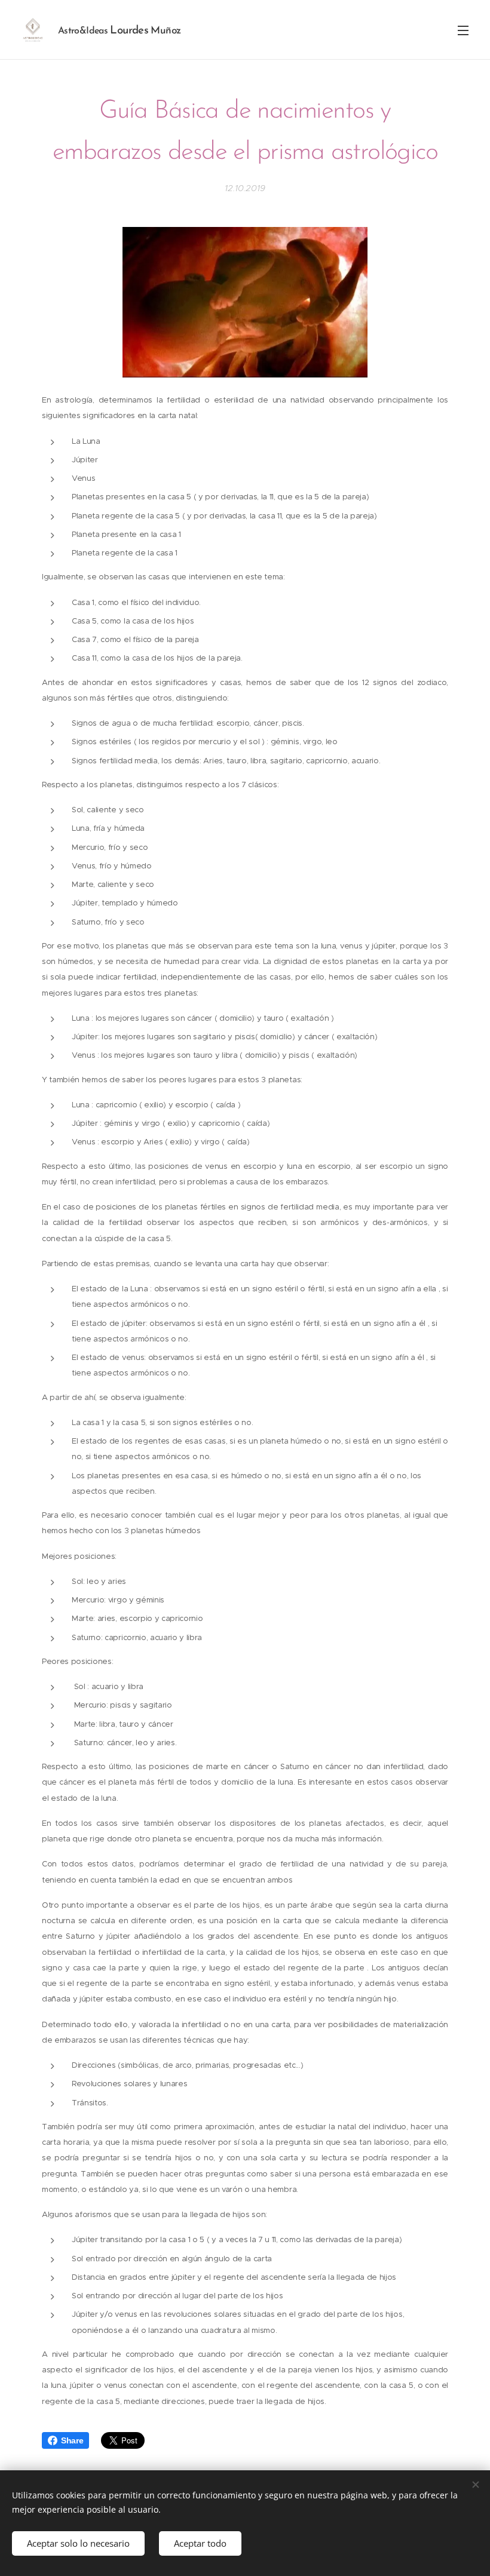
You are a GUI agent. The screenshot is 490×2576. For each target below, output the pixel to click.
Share (72, 2440)
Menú (463, 30)
